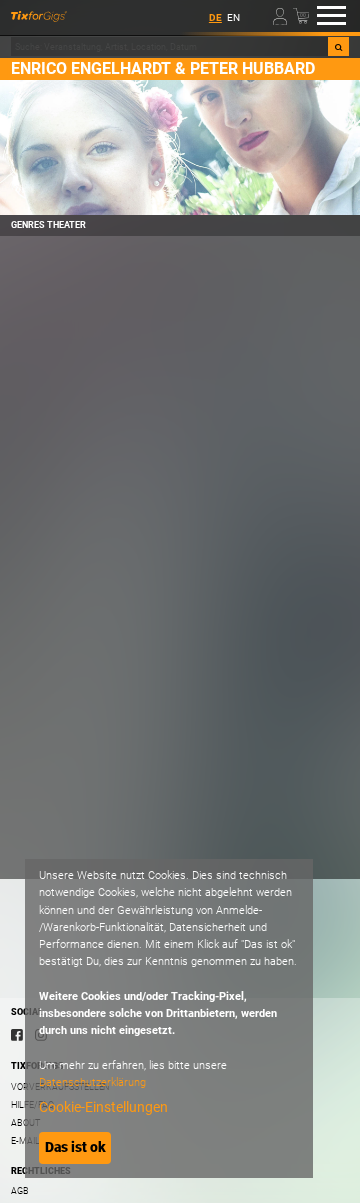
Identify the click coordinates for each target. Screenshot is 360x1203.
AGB (20, 1191)
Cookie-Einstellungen (103, 1107)
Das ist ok (75, 1147)
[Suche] (338, 46)
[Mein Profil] (281, 15)
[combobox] (169, 46)
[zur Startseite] (39, 16)
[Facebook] (17, 1034)
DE (215, 17)
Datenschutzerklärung (92, 1082)
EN (233, 17)
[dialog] (169, 1018)
